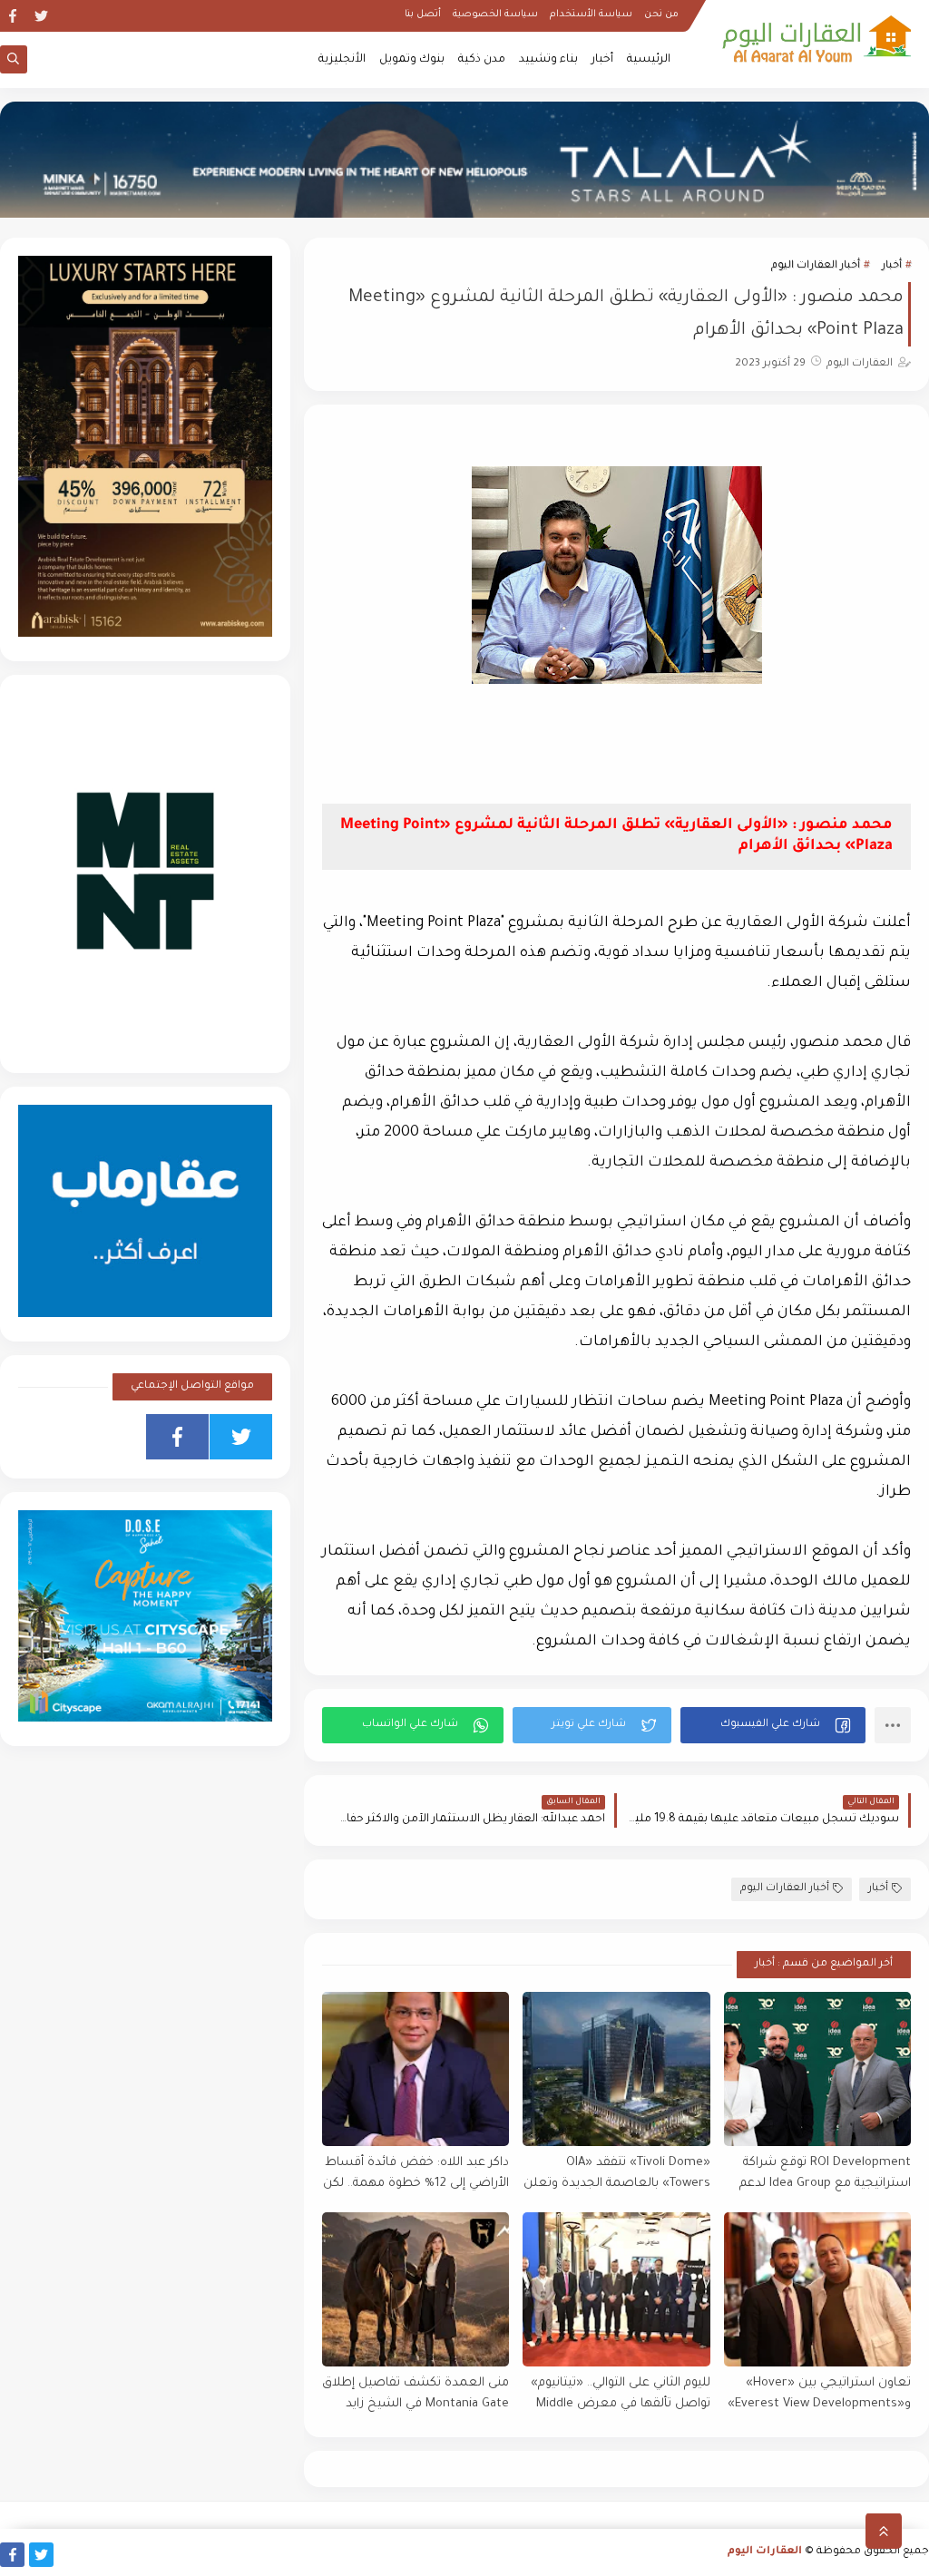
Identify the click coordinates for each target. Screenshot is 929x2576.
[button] (773, 1725)
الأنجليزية (342, 60)
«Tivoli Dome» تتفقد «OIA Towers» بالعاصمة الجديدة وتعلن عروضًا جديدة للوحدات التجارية (616, 2174)
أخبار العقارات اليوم (816, 266)
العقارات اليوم (765, 2552)
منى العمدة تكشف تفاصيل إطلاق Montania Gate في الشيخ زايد (416, 2394)
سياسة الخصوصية (495, 15)
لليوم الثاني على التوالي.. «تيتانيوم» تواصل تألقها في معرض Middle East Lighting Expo (620, 2394)
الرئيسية (649, 60)
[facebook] (12, 16)
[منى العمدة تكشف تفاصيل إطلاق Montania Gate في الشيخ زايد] (416, 2289)
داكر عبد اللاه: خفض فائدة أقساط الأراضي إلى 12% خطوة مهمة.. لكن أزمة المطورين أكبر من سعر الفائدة (416, 2174)
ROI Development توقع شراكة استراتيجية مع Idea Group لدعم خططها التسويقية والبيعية (825, 2174)
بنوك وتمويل (412, 60)
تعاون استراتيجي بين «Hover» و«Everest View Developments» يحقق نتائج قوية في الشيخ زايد (819, 2394)
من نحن (661, 15)
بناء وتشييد (548, 60)
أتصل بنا (423, 15)
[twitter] (41, 16)
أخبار (602, 60)
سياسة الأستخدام (591, 15)
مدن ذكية (482, 60)
